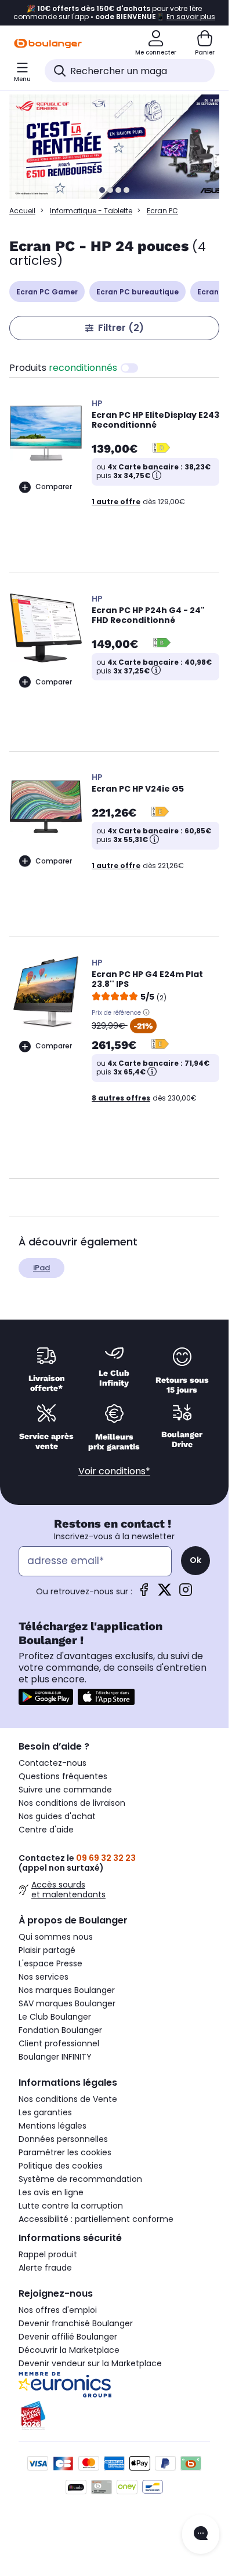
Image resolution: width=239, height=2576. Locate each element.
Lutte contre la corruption (71, 2206)
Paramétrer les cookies (65, 2152)
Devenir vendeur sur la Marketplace (90, 2363)
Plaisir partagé (47, 1950)
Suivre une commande (65, 1790)
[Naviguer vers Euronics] (114, 2385)
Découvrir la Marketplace (69, 2350)
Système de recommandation (80, 2179)
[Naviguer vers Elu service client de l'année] (114, 2415)
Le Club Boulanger (55, 2017)
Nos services (44, 1977)
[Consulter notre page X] (165, 1593)
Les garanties (45, 2112)
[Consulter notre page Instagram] (186, 1593)
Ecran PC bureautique (137, 292)
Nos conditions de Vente (68, 2099)
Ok (195, 1560)
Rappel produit (48, 2254)
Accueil (22, 211)
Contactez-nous (52, 1763)
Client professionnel (59, 2043)
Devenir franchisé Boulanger (76, 2323)
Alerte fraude (45, 2268)
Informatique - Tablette (91, 211)
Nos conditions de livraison (72, 1803)
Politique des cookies (61, 2166)
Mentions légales (52, 2126)
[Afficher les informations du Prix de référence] (146, 1012)
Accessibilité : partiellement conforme (96, 2219)
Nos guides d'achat (57, 1816)
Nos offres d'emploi (58, 2310)
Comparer (54, 487)
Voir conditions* (114, 1471)
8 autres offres (121, 1098)
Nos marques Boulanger (67, 1990)
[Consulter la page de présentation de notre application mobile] (46, 1697)
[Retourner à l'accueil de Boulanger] (48, 43)
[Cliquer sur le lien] (119, 147)
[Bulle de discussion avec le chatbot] (201, 2534)
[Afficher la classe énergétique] (161, 449)
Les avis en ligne (51, 2192)
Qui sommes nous (56, 1937)
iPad (41, 1268)
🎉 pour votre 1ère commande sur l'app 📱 (114, 13)
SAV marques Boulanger (67, 2003)
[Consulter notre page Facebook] (144, 1593)
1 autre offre (116, 502)
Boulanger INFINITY (55, 2057)
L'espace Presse (50, 1963)
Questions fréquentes (63, 1776)
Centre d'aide (46, 1830)
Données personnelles (63, 2139)
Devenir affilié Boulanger (68, 2337)
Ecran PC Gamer (47, 292)
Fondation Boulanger (60, 2030)
